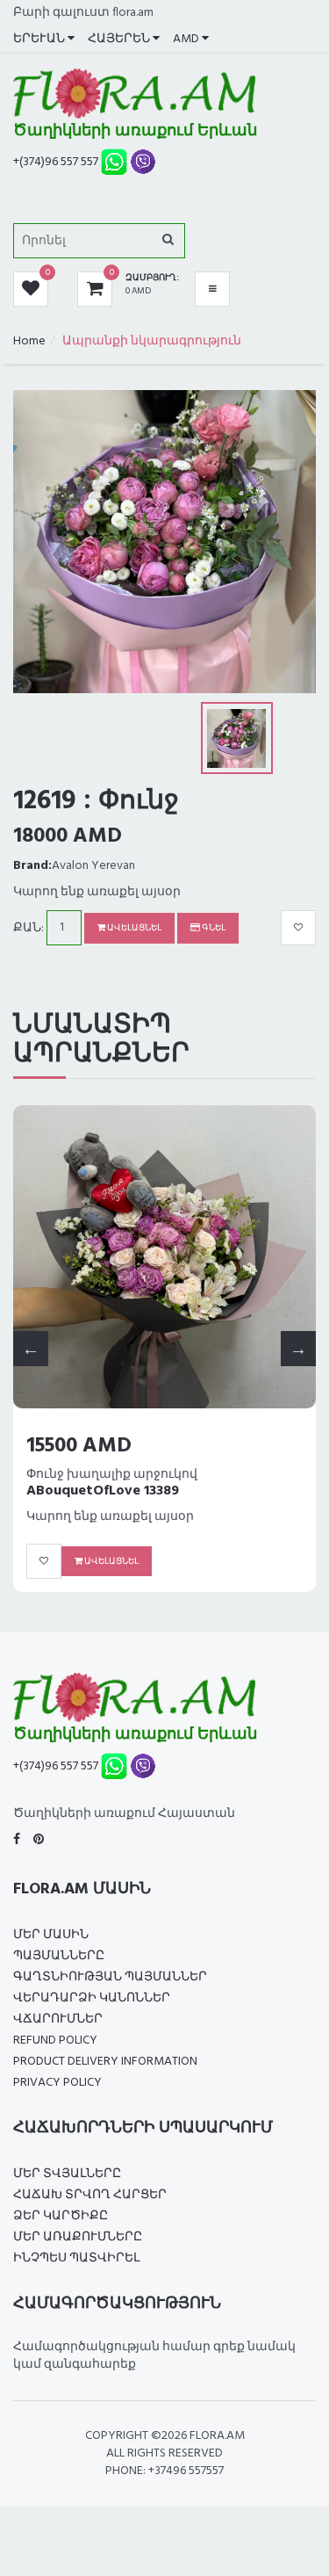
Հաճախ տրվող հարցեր (90, 2195)
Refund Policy (55, 2041)
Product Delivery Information (105, 2062)
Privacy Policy (57, 2083)
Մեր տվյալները (67, 2174)
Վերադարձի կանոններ (92, 1998)
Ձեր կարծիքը (61, 2216)
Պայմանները (59, 1956)
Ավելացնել (133, 928)
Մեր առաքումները (78, 2237)
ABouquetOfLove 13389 (103, 1491)
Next (298, 1349)
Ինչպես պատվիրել (76, 2258)
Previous (31, 1349)
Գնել (213, 928)
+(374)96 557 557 (56, 162)
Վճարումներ (58, 2019)
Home (29, 341)
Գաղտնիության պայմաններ (110, 1977)
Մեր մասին (51, 1935)
